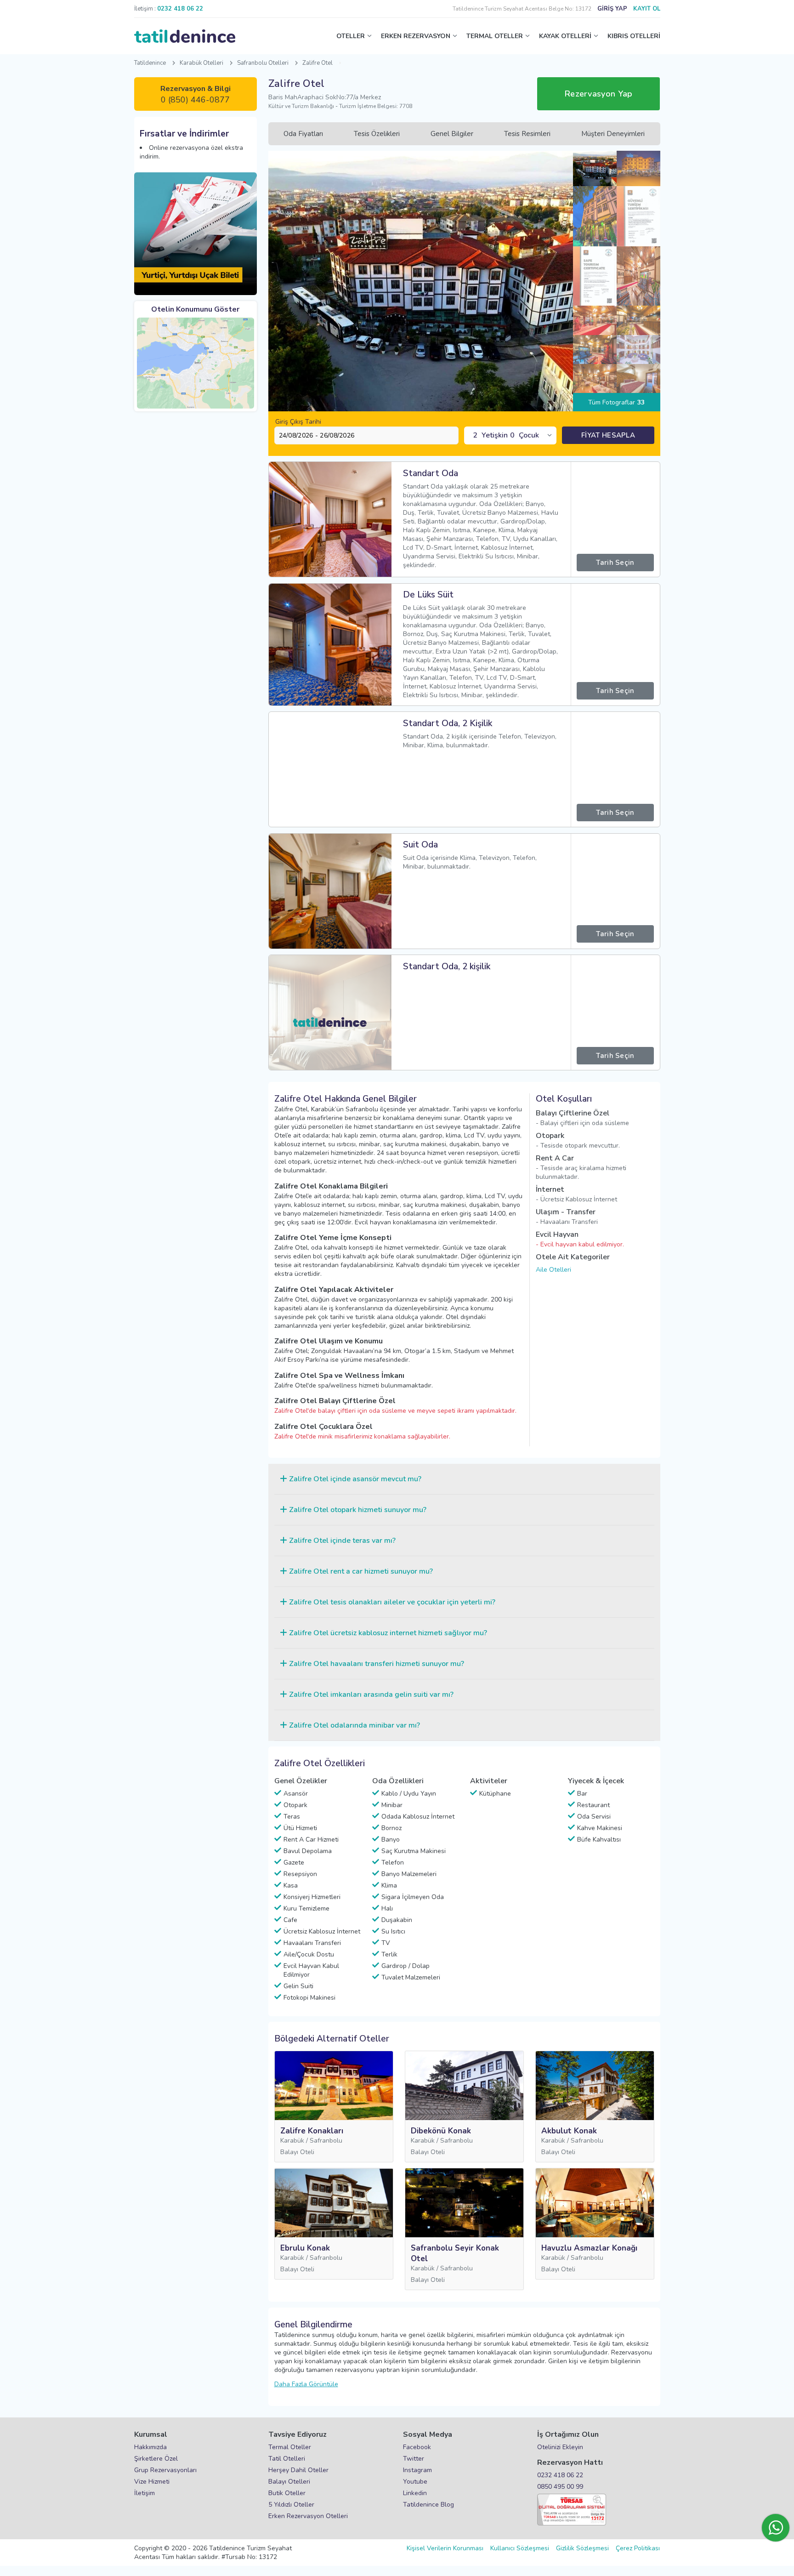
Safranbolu (326, 2141)
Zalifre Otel (318, 63)
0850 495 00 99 (560, 2487)
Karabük (292, 2141)
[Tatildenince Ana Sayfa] (185, 36)
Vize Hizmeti (152, 2482)
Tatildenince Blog (428, 2505)
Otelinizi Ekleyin (560, 2447)
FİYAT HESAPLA (608, 435)
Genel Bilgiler (452, 134)
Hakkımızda (150, 2447)
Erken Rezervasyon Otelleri (308, 2516)
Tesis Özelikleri (377, 134)
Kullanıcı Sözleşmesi (520, 2548)
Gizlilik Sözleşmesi (582, 2548)
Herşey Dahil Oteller (298, 2470)
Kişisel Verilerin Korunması (445, 2548)
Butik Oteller (287, 2493)
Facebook (417, 2447)
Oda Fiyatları (303, 134)
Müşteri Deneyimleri (613, 134)
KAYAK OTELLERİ (565, 36)
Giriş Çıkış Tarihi (298, 422)
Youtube (415, 2482)
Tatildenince (150, 63)
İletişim (145, 2493)
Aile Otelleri (553, 1270)
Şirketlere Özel (156, 2459)
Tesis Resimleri (527, 134)
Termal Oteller (290, 2447)
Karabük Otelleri (201, 63)
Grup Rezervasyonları (165, 2470)
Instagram (417, 2470)
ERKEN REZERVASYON (416, 36)
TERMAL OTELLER (495, 36)
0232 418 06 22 (560, 2475)
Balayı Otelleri (289, 2482)
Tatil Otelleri (287, 2459)
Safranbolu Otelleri (263, 63)
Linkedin (415, 2493)
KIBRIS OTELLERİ (634, 36)
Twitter (414, 2459)
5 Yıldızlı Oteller (291, 2505)
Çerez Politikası (638, 2548)
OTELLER (351, 36)
